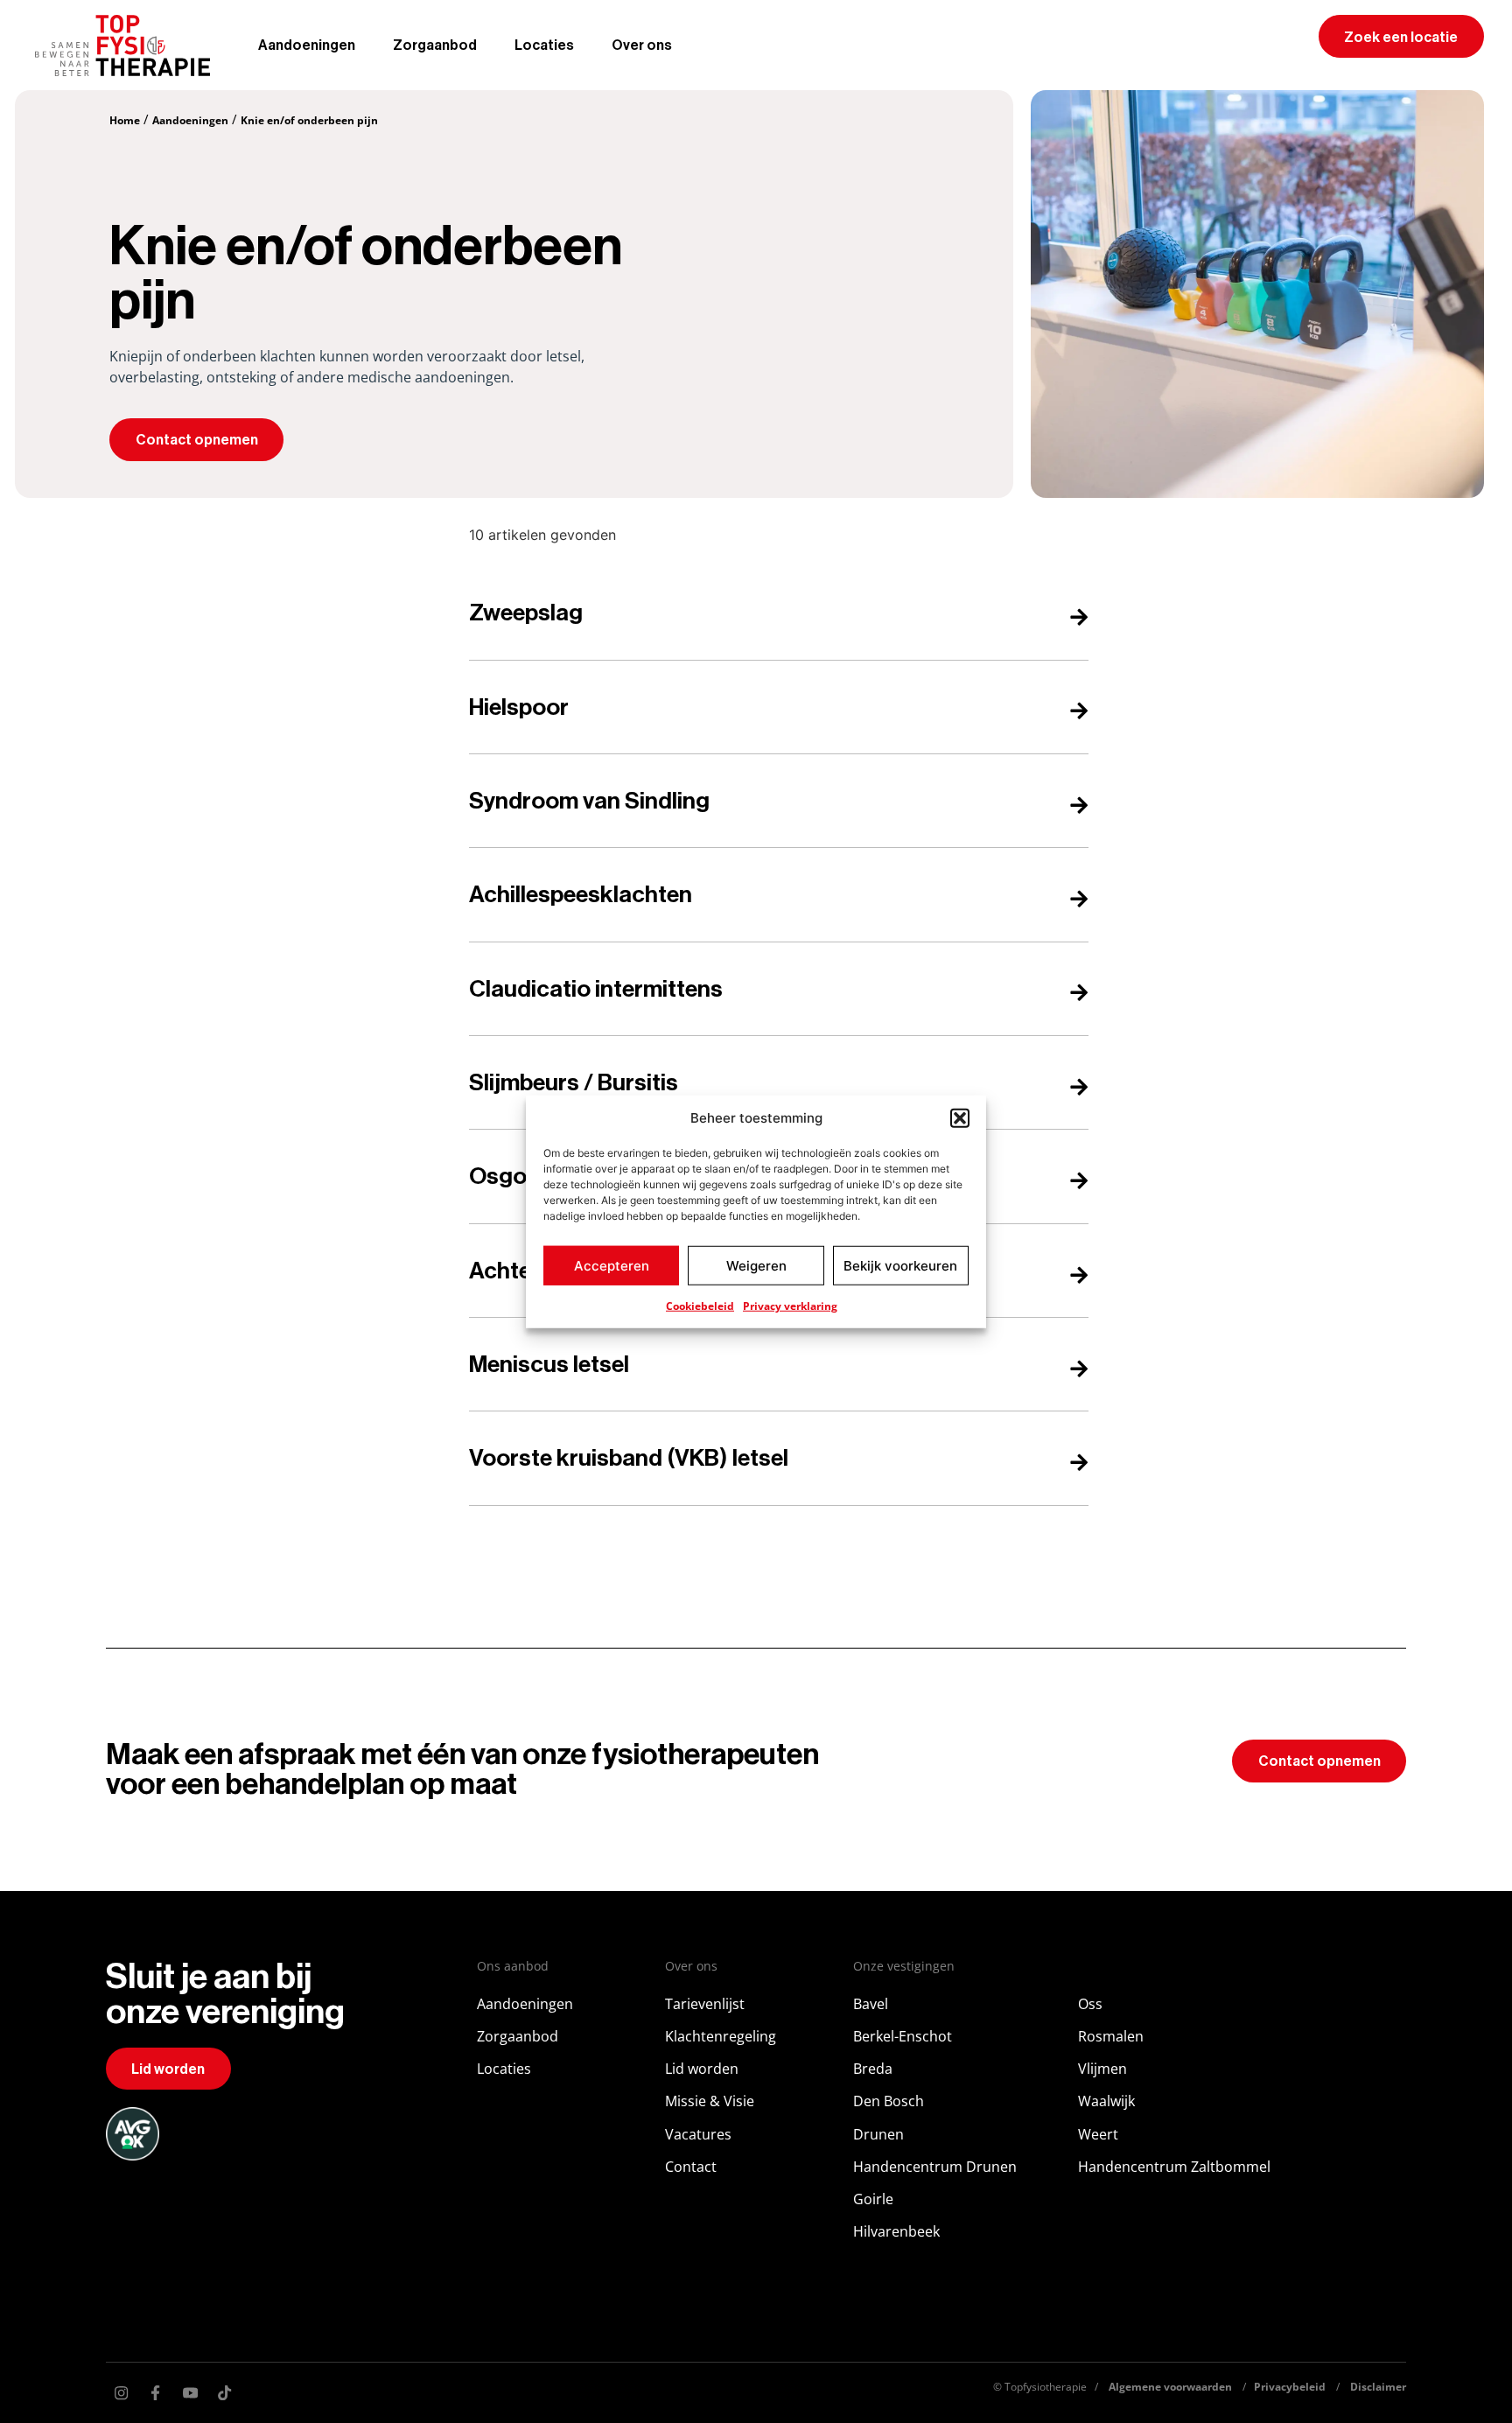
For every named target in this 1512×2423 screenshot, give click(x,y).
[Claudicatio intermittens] (1079, 992)
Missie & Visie (710, 2101)
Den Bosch (889, 2101)
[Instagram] (121, 2393)
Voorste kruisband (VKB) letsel (629, 1458)
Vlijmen (1102, 2069)
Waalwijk (1106, 2101)
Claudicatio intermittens (596, 989)
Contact (691, 2167)
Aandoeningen (307, 46)
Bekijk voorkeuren (900, 1265)
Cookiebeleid (700, 1306)
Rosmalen (1111, 2036)
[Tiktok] (225, 2393)
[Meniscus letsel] (1079, 1369)
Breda (873, 2069)
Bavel (871, 2004)
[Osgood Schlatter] (1079, 1180)
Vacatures (698, 2134)
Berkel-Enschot (903, 2036)
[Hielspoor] (1079, 711)
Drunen (878, 2134)
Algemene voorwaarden (1170, 2387)
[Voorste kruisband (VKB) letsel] (1079, 1462)
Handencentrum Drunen (935, 2167)
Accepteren (612, 1265)
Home (125, 120)
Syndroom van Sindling (589, 801)
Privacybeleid (1290, 2387)
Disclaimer (1378, 2387)
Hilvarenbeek (896, 2231)
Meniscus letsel (549, 1365)
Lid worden (702, 2069)
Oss (1090, 2004)
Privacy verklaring (790, 1306)
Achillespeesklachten (581, 895)
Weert (1098, 2134)
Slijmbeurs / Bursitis (574, 1083)
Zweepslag (526, 613)
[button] (960, 1118)
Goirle (873, 2199)
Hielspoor (519, 707)
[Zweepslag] (1079, 617)
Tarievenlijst (705, 2004)
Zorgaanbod (435, 46)
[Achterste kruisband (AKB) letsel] (1079, 1275)
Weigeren (756, 1265)
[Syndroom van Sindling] (1079, 805)
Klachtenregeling (721, 2036)
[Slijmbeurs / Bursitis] (1079, 1087)
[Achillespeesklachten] (1079, 899)
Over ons (642, 46)
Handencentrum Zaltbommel (1174, 2167)
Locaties (544, 46)
